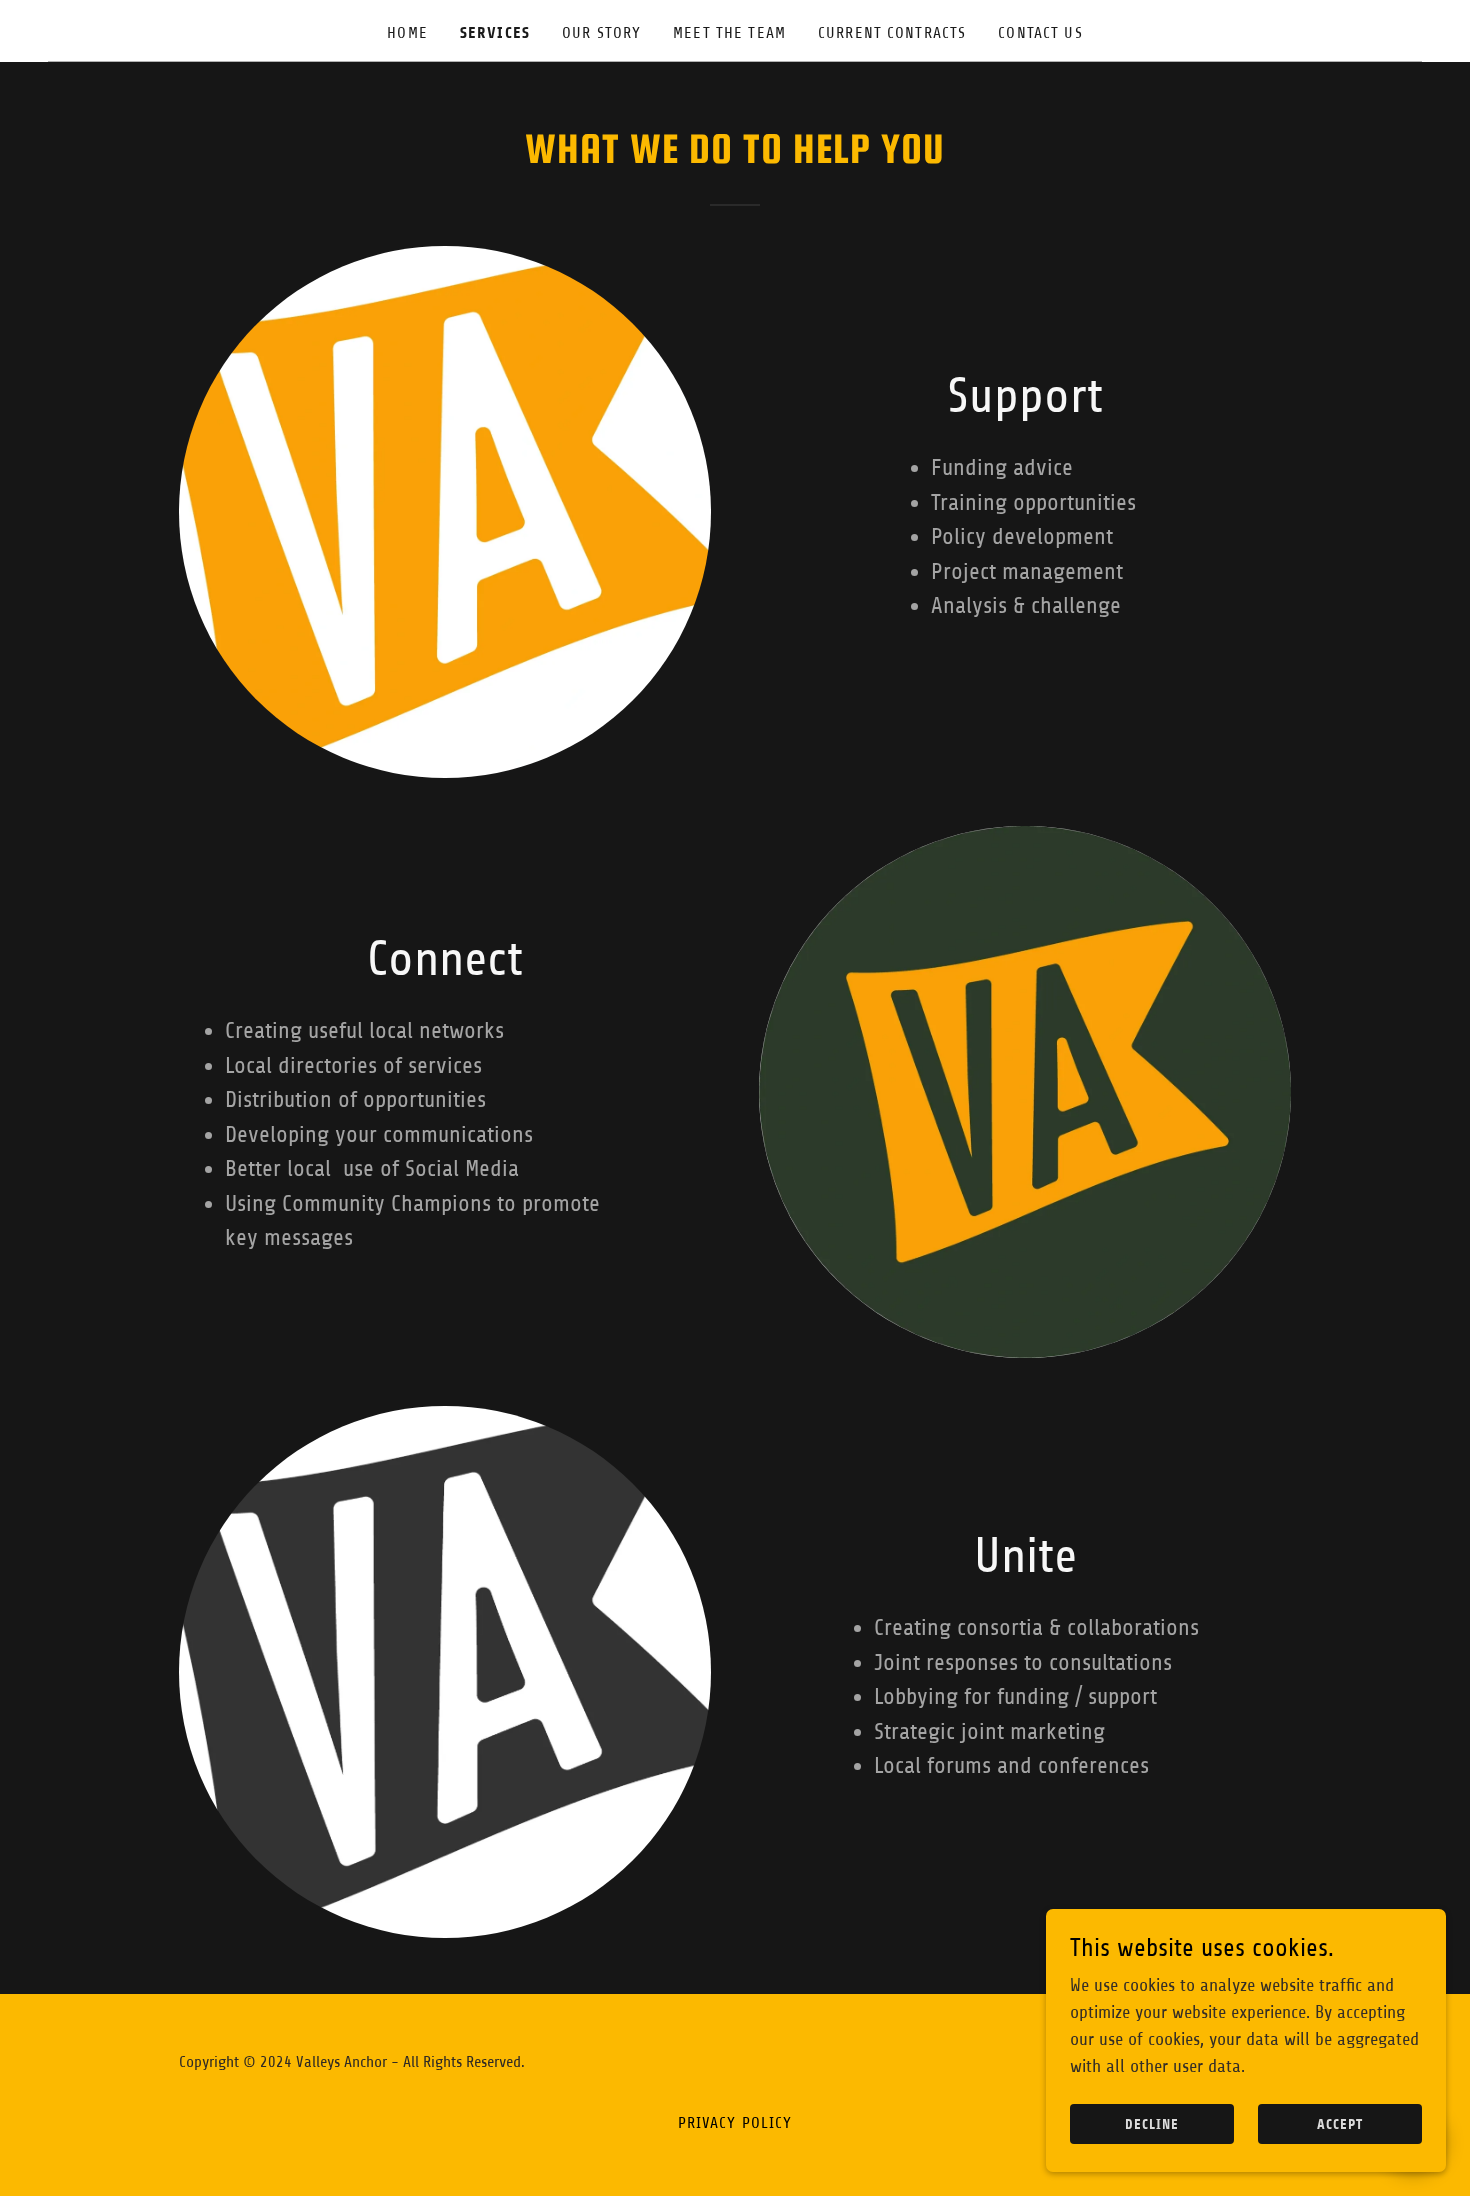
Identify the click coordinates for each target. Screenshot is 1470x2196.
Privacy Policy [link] (735, 2123)
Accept (1340, 2124)
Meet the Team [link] (729, 33)
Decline (1152, 2124)
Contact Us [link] (1040, 33)
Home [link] (407, 33)
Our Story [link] (601, 33)
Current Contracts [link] (892, 33)
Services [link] (495, 32)
